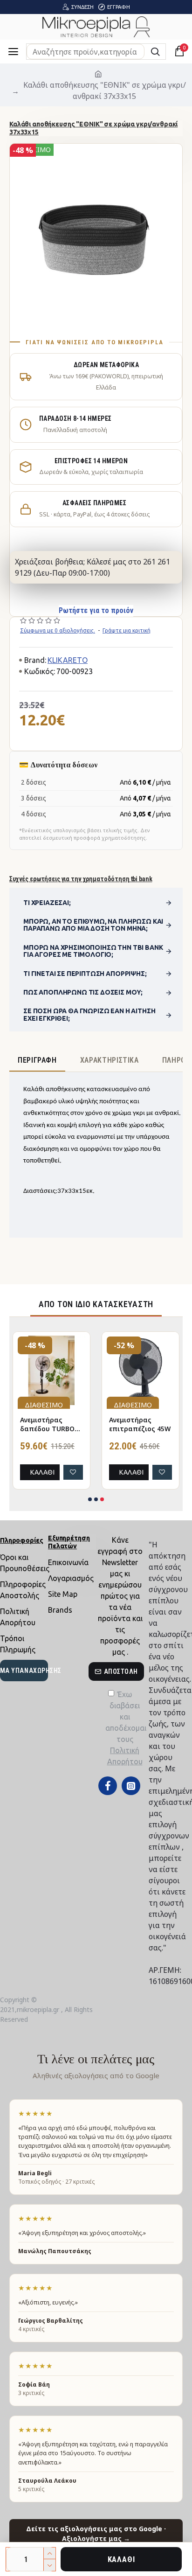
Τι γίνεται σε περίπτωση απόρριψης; (85, 974)
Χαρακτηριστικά (110, 1060)
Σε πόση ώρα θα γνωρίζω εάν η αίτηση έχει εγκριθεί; (89, 1014)
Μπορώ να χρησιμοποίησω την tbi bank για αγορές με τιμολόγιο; (93, 951)
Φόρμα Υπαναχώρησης (24, 1671)
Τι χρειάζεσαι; (47, 903)
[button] (90, 1499)
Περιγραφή (37, 1060)
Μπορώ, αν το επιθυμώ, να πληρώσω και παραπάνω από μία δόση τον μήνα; (93, 925)
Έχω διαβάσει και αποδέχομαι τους (125, 1728)
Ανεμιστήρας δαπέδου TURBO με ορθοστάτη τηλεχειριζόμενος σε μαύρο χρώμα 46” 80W (50, 1425)
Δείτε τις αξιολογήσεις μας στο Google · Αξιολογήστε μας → (96, 2534)
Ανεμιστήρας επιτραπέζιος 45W (140, 1424)
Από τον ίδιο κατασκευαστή (96, 1304)
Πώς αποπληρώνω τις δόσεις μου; (83, 992)
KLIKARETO (68, 660)
